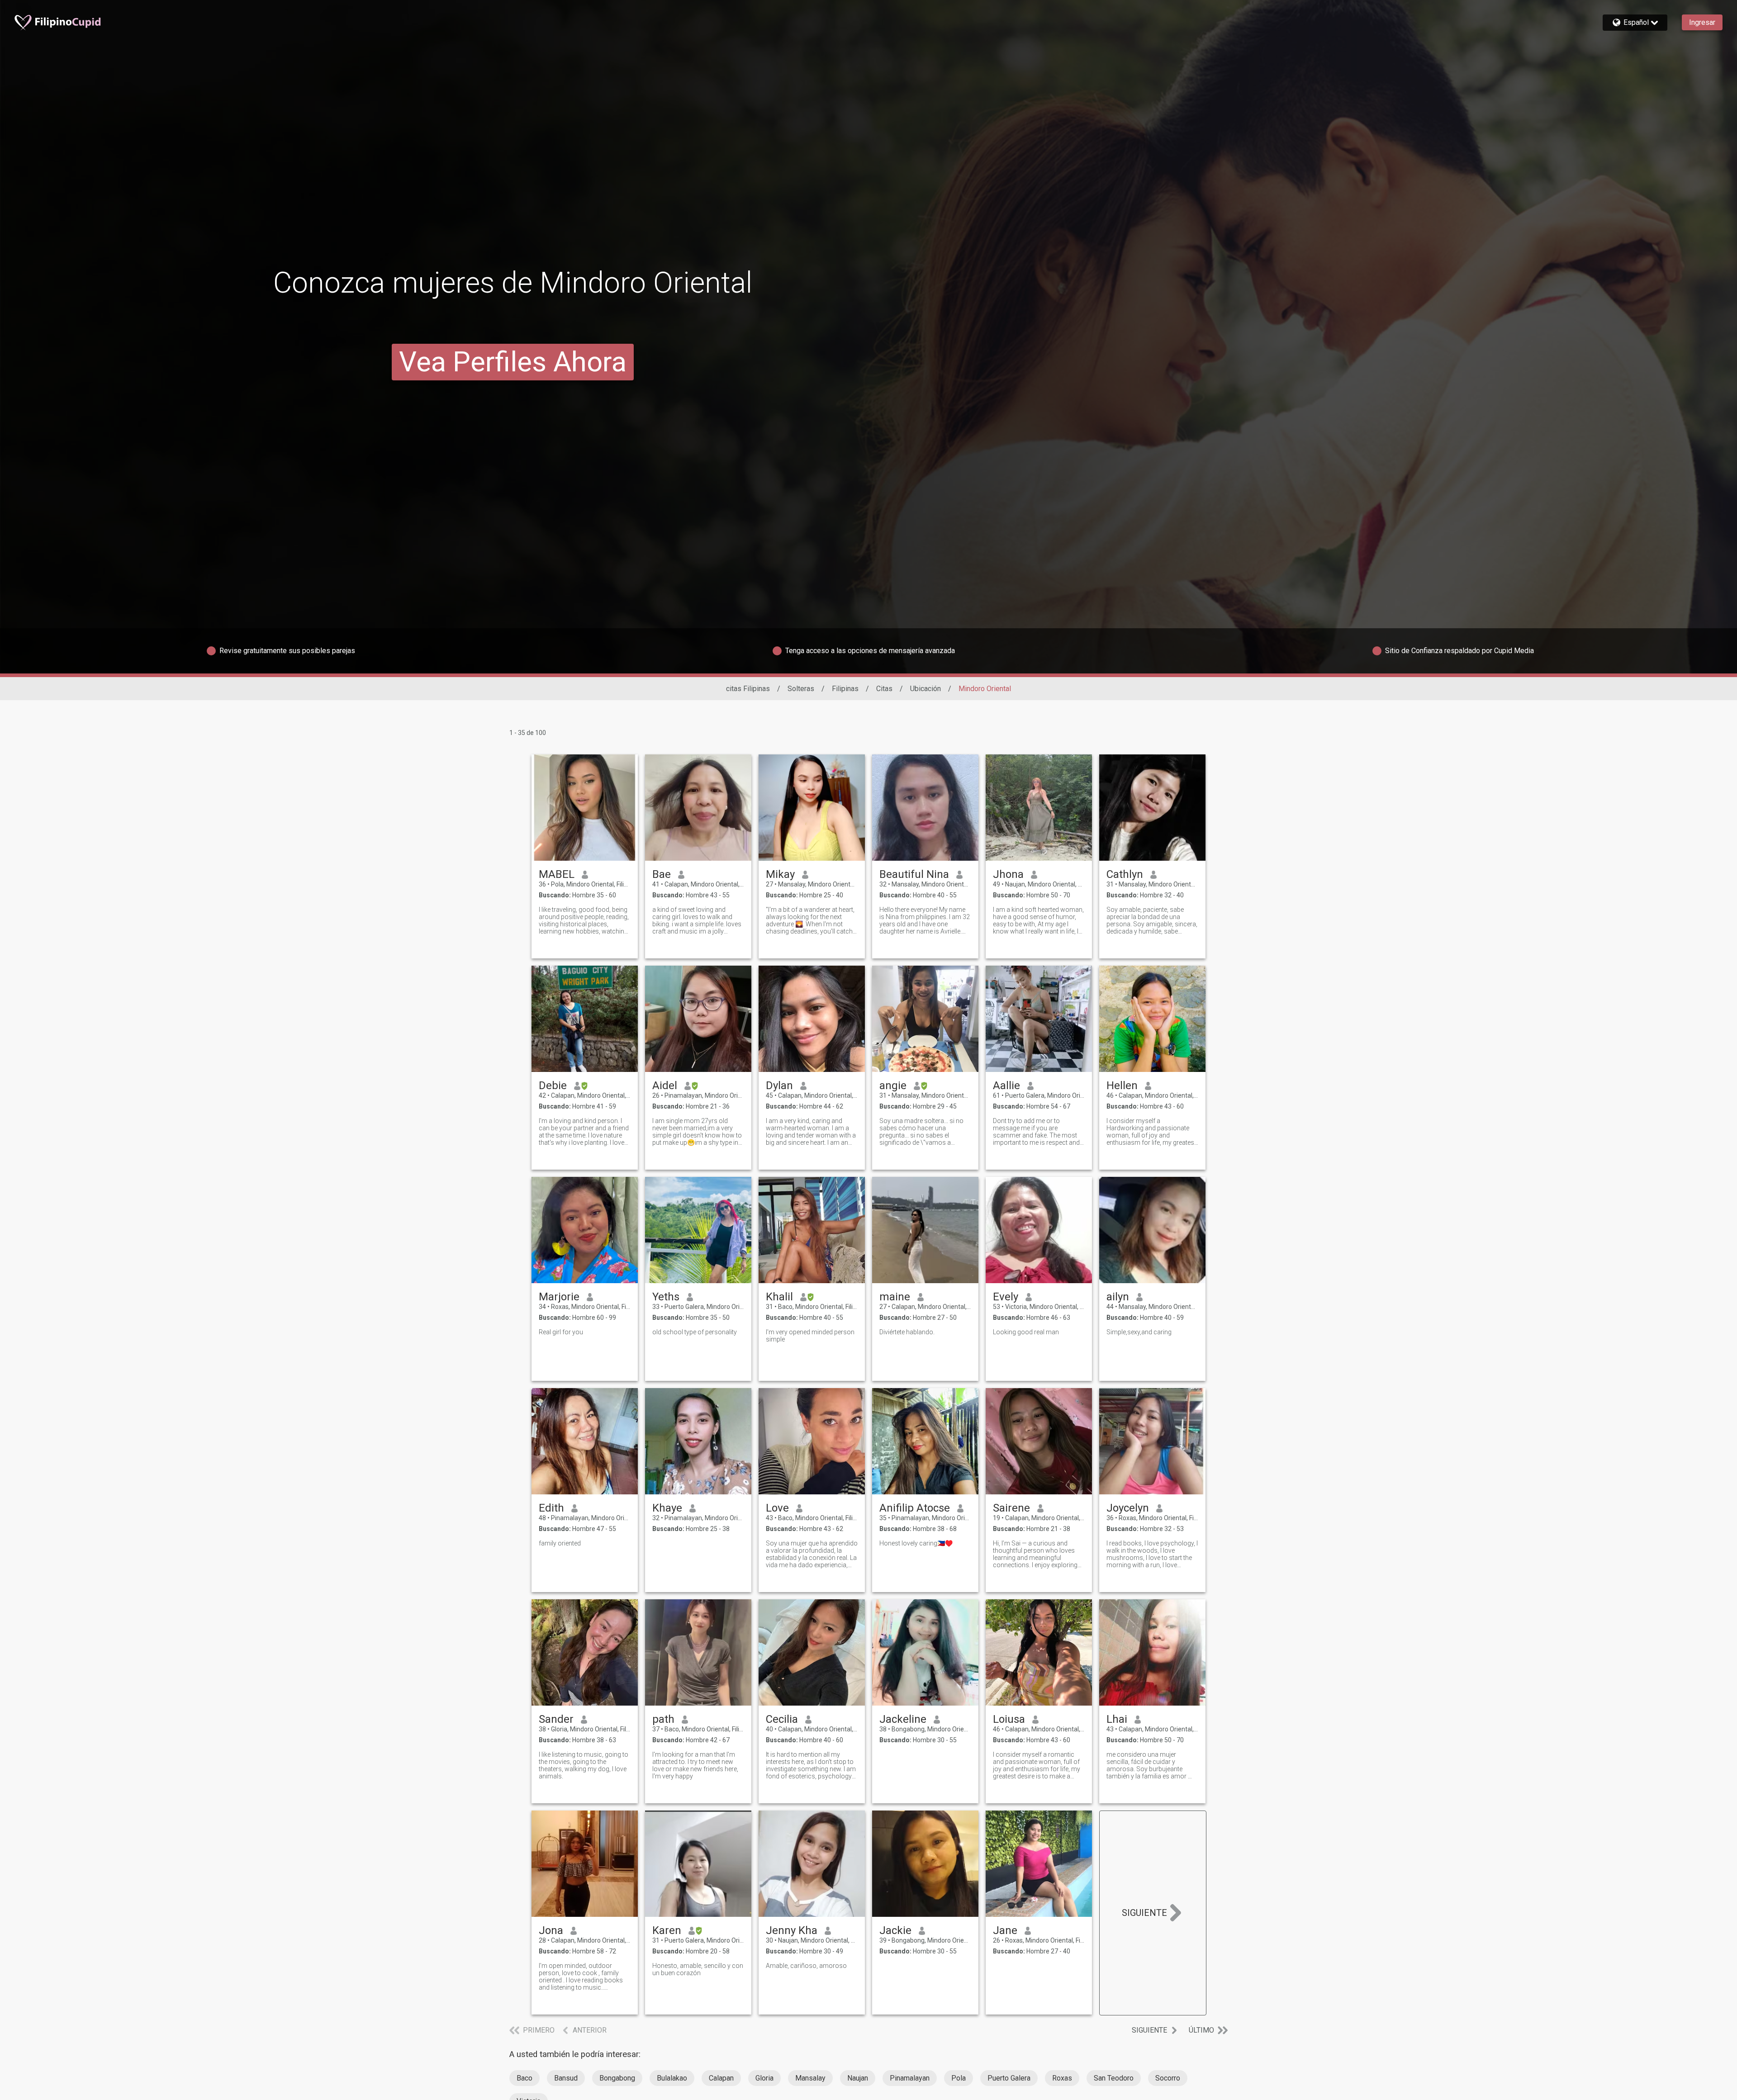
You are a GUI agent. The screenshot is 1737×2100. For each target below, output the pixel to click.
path (663, 1719)
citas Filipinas (748, 689)
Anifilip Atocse (915, 1508)
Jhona (1008, 874)
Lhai (1117, 1719)
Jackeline (903, 1719)
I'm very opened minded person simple (810, 1336)
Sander (556, 1719)
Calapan (721, 2078)
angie (893, 1086)
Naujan (858, 2078)
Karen (667, 1930)
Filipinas (845, 689)
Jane (1005, 1930)
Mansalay (810, 2078)
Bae (662, 874)
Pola (959, 2078)
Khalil (779, 1297)
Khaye (667, 1508)
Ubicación (925, 689)
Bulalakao (672, 2078)
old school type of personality (695, 1332)
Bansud (566, 2078)
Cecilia (782, 1719)
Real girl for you (561, 1332)
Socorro (1168, 2078)
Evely (1006, 1297)
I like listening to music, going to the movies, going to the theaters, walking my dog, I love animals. (584, 1765)
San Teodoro (1114, 2078)
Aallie (1006, 1086)
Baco (524, 2078)
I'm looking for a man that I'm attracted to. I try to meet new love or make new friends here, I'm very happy (695, 1765)
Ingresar (1702, 22)
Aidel (665, 1086)
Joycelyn (1128, 1508)
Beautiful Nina (914, 874)
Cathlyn (1125, 874)
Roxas (1062, 2078)
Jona (551, 1930)
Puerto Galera (1009, 2078)
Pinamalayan (910, 2078)
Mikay (780, 874)
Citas (884, 689)
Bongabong (617, 2078)
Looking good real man (1026, 1332)
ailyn (1118, 1297)
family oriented (560, 1543)
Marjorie (559, 1297)
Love (777, 1508)
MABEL (557, 874)
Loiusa (1009, 1719)
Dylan (779, 1086)
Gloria (764, 2078)
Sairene (1011, 1508)
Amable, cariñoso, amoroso (806, 1966)
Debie (553, 1086)
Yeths (666, 1297)
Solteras (801, 689)
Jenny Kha (792, 1930)
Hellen (1122, 1086)
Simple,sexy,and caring (1139, 1332)
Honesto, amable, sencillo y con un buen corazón (698, 1969)
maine (895, 1297)
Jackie (895, 1930)
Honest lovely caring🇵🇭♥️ (916, 1543)
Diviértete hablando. (907, 1332)
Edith (551, 1508)
